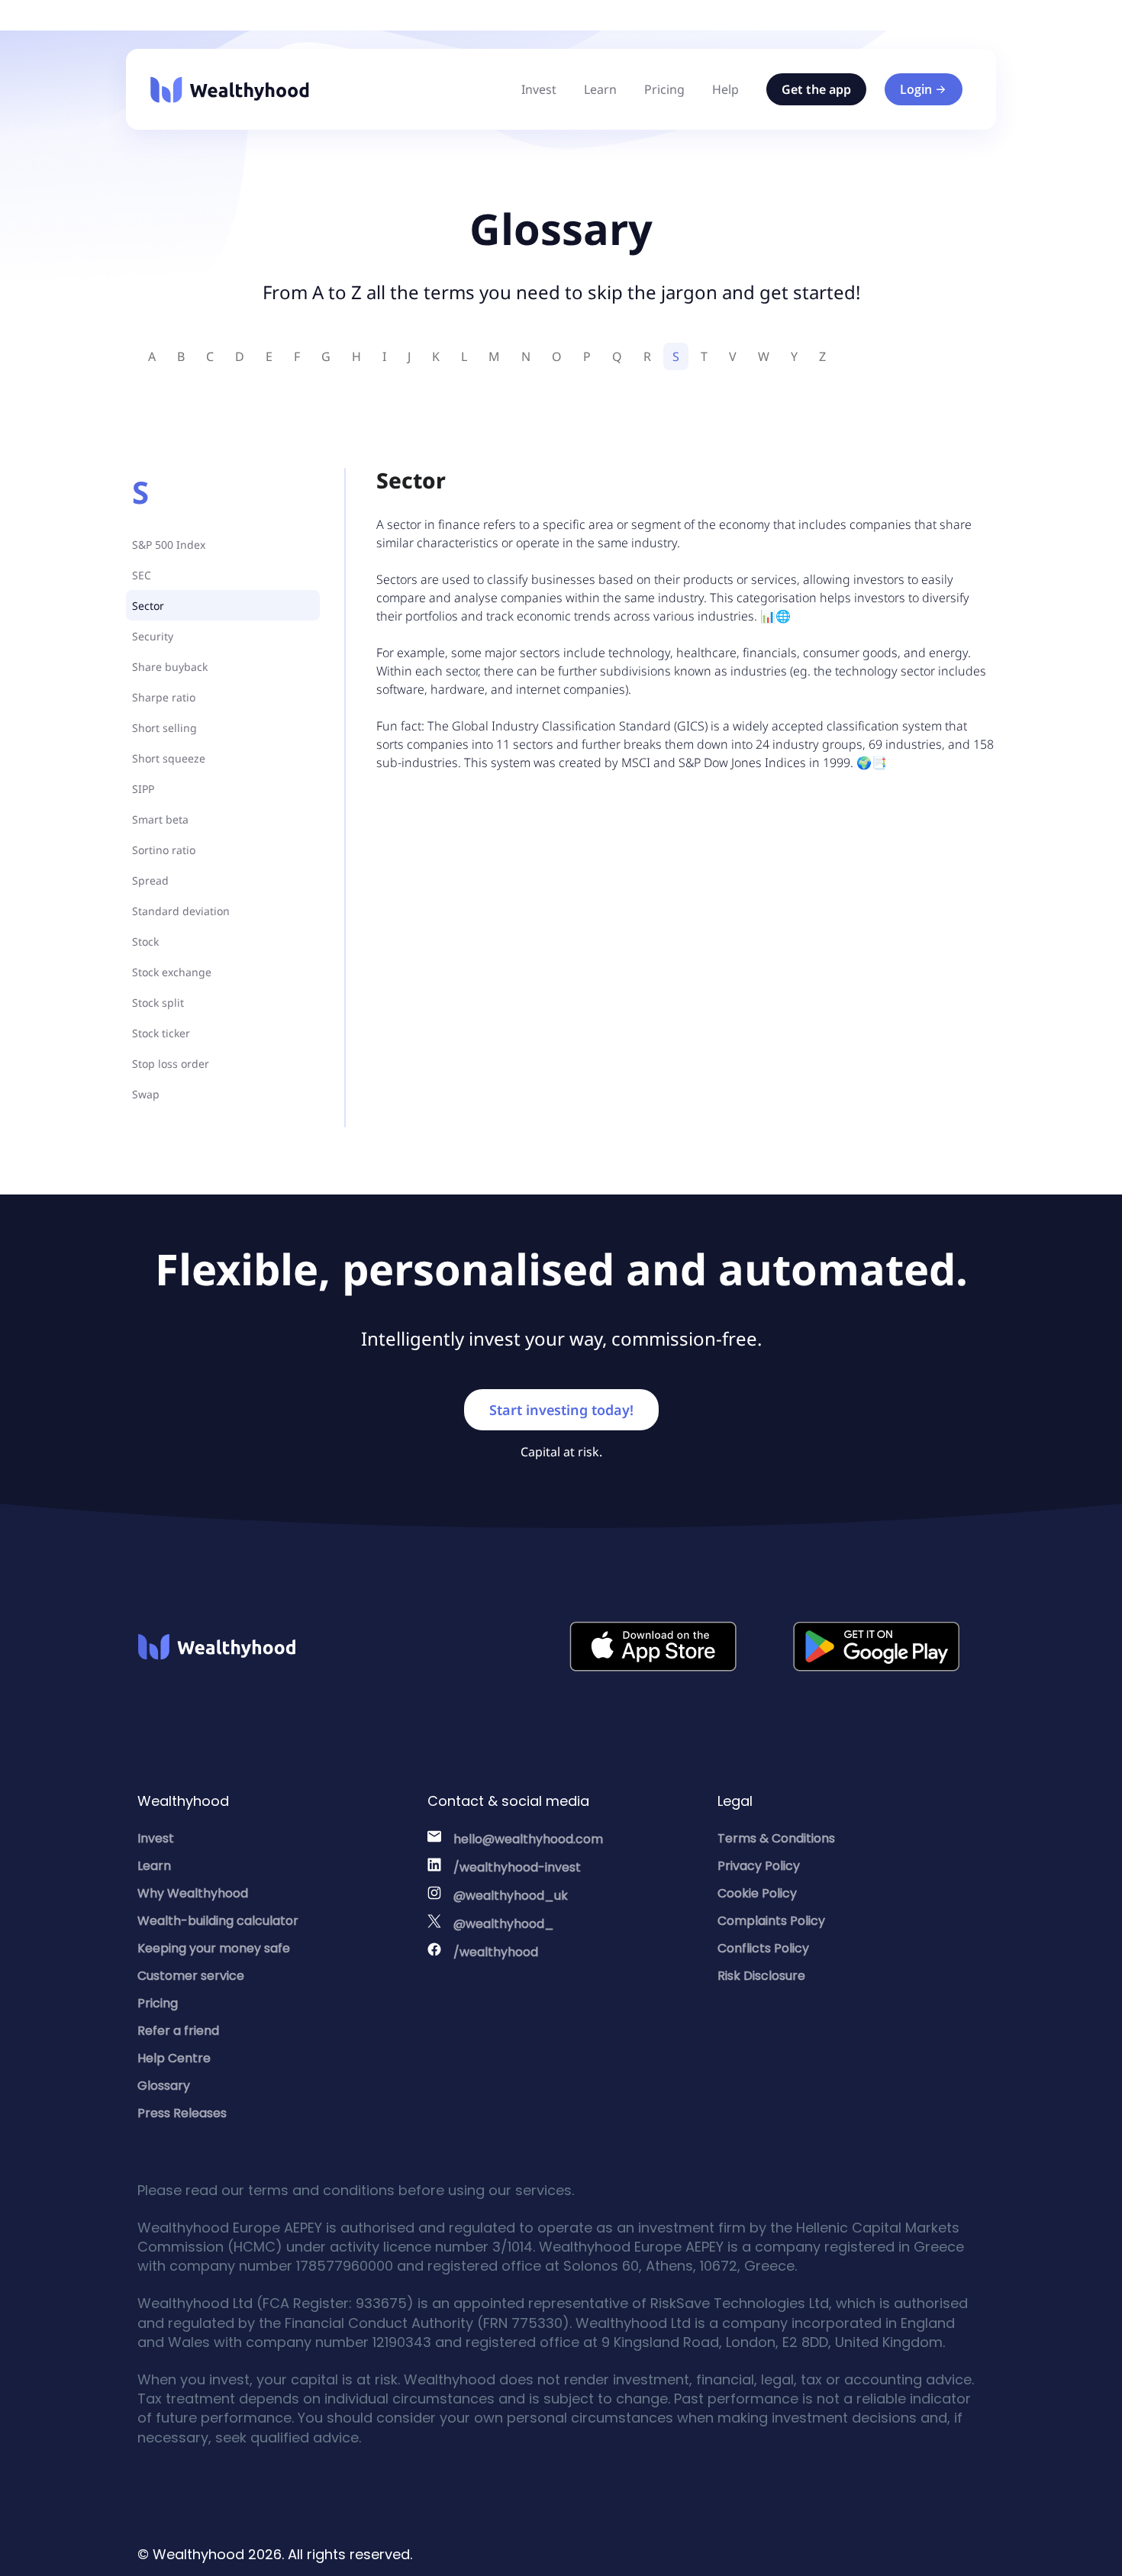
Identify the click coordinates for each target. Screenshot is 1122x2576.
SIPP (143, 789)
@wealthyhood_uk (511, 1896)
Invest (539, 89)
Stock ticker (161, 1033)
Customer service (191, 1976)
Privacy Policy (759, 1866)
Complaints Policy (771, 1921)
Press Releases (182, 2113)
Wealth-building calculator (218, 1921)
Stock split (158, 1003)
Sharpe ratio (164, 697)
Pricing (664, 89)
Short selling (164, 728)
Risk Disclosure (761, 1976)
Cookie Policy (757, 1893)
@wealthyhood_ (504, 1924)
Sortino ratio (164, 850)
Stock (145, 941)
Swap (146, 1094)
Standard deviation (181, 911)
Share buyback (170, 667)
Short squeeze (169, 758)
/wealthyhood (496, 1952)
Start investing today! (561, 1410)
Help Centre (174, 2058)
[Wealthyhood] (230, 90)
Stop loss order (171, 1064)
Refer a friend (178, 2031)
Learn (600, 89)
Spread (150, 880)
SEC (142, 575)
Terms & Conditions (776, 1838)
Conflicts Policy (763, 1948)
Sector (148, 606)
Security (153, 636)
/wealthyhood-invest (517, 1867)
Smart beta (160, 819)
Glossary (164, 2086)
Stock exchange (172, 972)
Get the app (816, 89)
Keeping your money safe (214, 1948)
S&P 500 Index (169, 545)
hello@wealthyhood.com (528, 1839)
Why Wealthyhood (193, 1893)
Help (725, 89)
